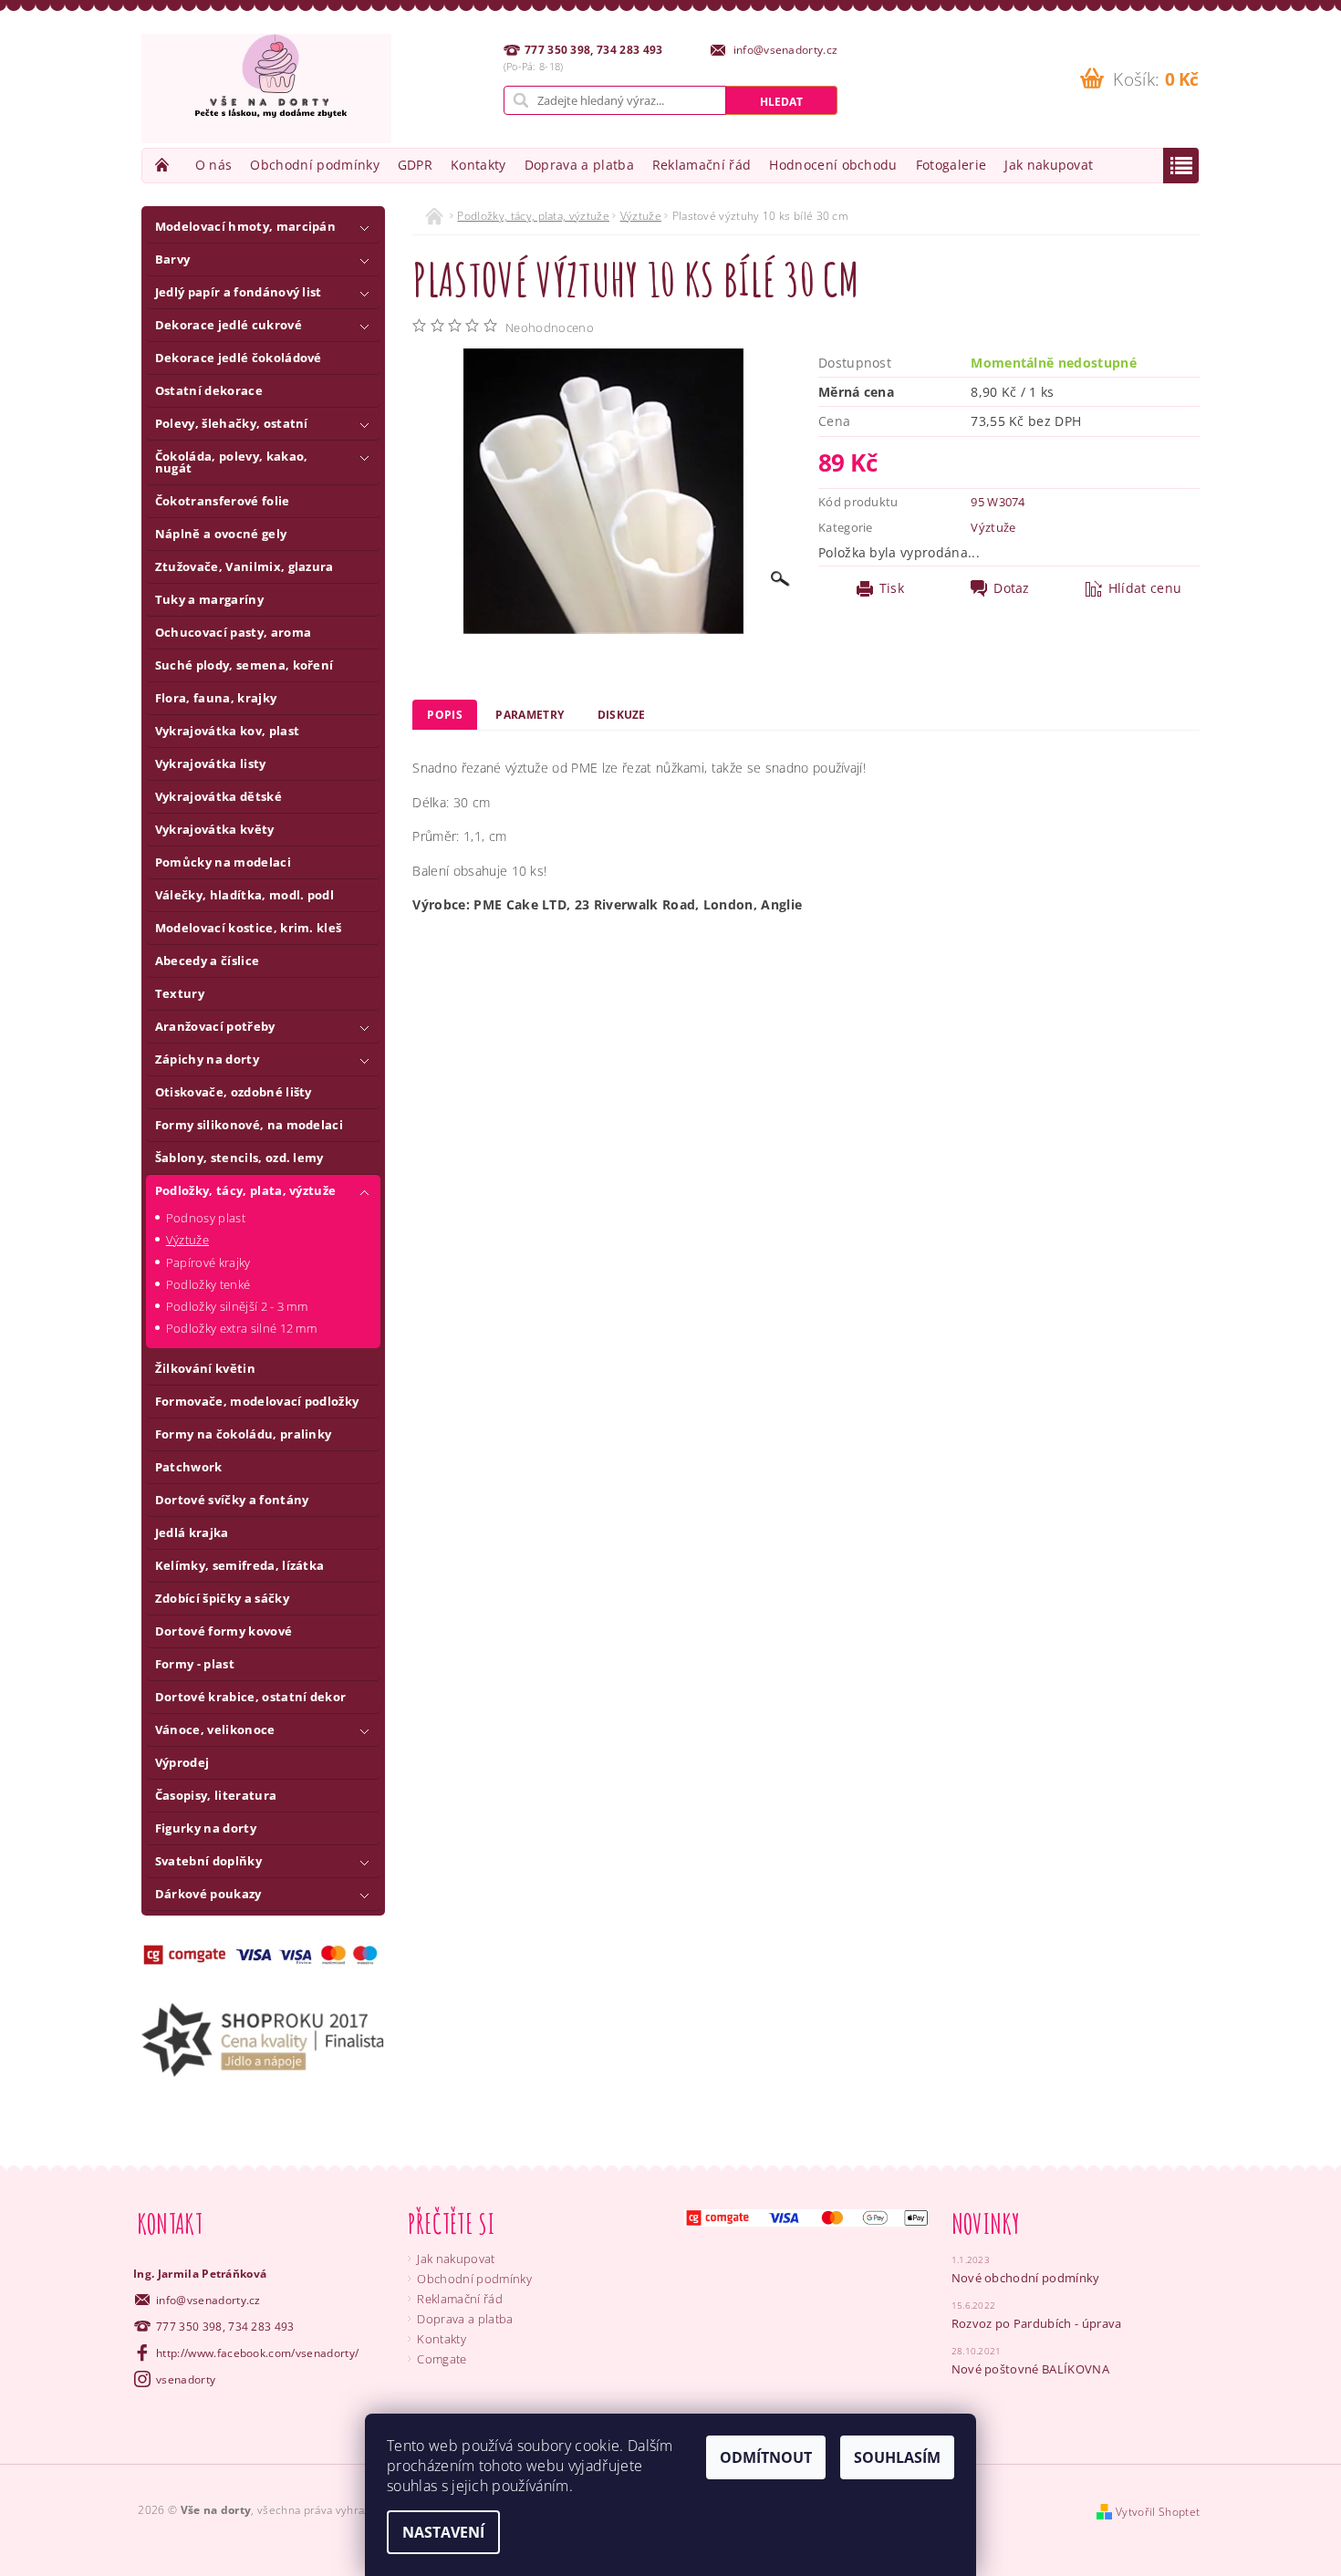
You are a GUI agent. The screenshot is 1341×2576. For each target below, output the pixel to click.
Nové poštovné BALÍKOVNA (1030, 2369)
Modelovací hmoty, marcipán (245, 226)
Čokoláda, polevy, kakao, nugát (232, 462)
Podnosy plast (206, 1218)
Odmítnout (766, 2457)
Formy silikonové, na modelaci (249, 1125)
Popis (445, 715)
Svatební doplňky (208, 1861)
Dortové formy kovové (223, 1631)
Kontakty (478, 165)
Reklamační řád (702, 165)
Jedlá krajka (192, 1532)
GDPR (415, 165)
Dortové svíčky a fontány (232, 1500)
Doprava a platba (579, 165)
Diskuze (622, 715)
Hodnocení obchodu (833, 165)
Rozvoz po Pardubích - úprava (1037, 2323)
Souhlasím (897, 2457)
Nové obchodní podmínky (1026, 2278)
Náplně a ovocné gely (221, 534)
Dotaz (1012, 588)
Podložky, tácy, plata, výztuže (246, 1190)
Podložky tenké (208, 1284)
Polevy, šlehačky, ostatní (232, 423)
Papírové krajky (208, 1262)
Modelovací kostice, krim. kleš (249, 928)
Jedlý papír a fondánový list (239, 292)
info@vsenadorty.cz (208, 2300)
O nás (214, 165)
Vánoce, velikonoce (215, 1729)
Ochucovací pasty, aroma (233, 632)
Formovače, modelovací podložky (257, 1401)
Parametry (530, 715)
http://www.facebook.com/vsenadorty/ (257, 2353)
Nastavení (443, 2532)
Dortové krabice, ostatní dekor (251, 1697)
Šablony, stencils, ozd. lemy (239, 1158)
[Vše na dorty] (266, 88)
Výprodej (182, 1762)
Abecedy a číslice (207, 961)
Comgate (442, 2359)
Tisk (892, 588)
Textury (180, 993)
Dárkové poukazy (208, 1894)
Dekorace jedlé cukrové (229, 325)
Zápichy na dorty (207, 1059)
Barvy (173, 259)
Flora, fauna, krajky (216, 698)
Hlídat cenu (1145, 588)
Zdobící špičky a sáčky (222, 1598)
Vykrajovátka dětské (218, 796)
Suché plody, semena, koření (244, 665)
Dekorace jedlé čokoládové (239, 358)
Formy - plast (195, 1664)
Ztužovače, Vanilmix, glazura (244, 566)
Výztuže (187, 1240)
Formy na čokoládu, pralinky (244, 1434)
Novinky (986, 2223)
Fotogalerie (951, 165)
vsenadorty (186, 2379)
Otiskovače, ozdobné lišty (234, 1092)
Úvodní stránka (164, 165)
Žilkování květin (205, 1368)
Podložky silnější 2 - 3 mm (237, 1306)
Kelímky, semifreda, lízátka (240, 1565)
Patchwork (189, 1467)
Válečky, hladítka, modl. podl (244, 895)
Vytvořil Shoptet (1158, 2512)
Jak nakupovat (1049, 165)
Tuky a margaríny (209, 599)
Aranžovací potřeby (215, 1026)
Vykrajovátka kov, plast (227, 731)
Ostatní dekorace (209, 390)
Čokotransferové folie (223, 501)
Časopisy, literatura (216, 1795)
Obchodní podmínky (314, 165)
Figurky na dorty (206, 1828)
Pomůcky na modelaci (223, 862)
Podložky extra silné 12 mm (241, 1328)
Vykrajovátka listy (211, 763)
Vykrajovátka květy (215, 829)
